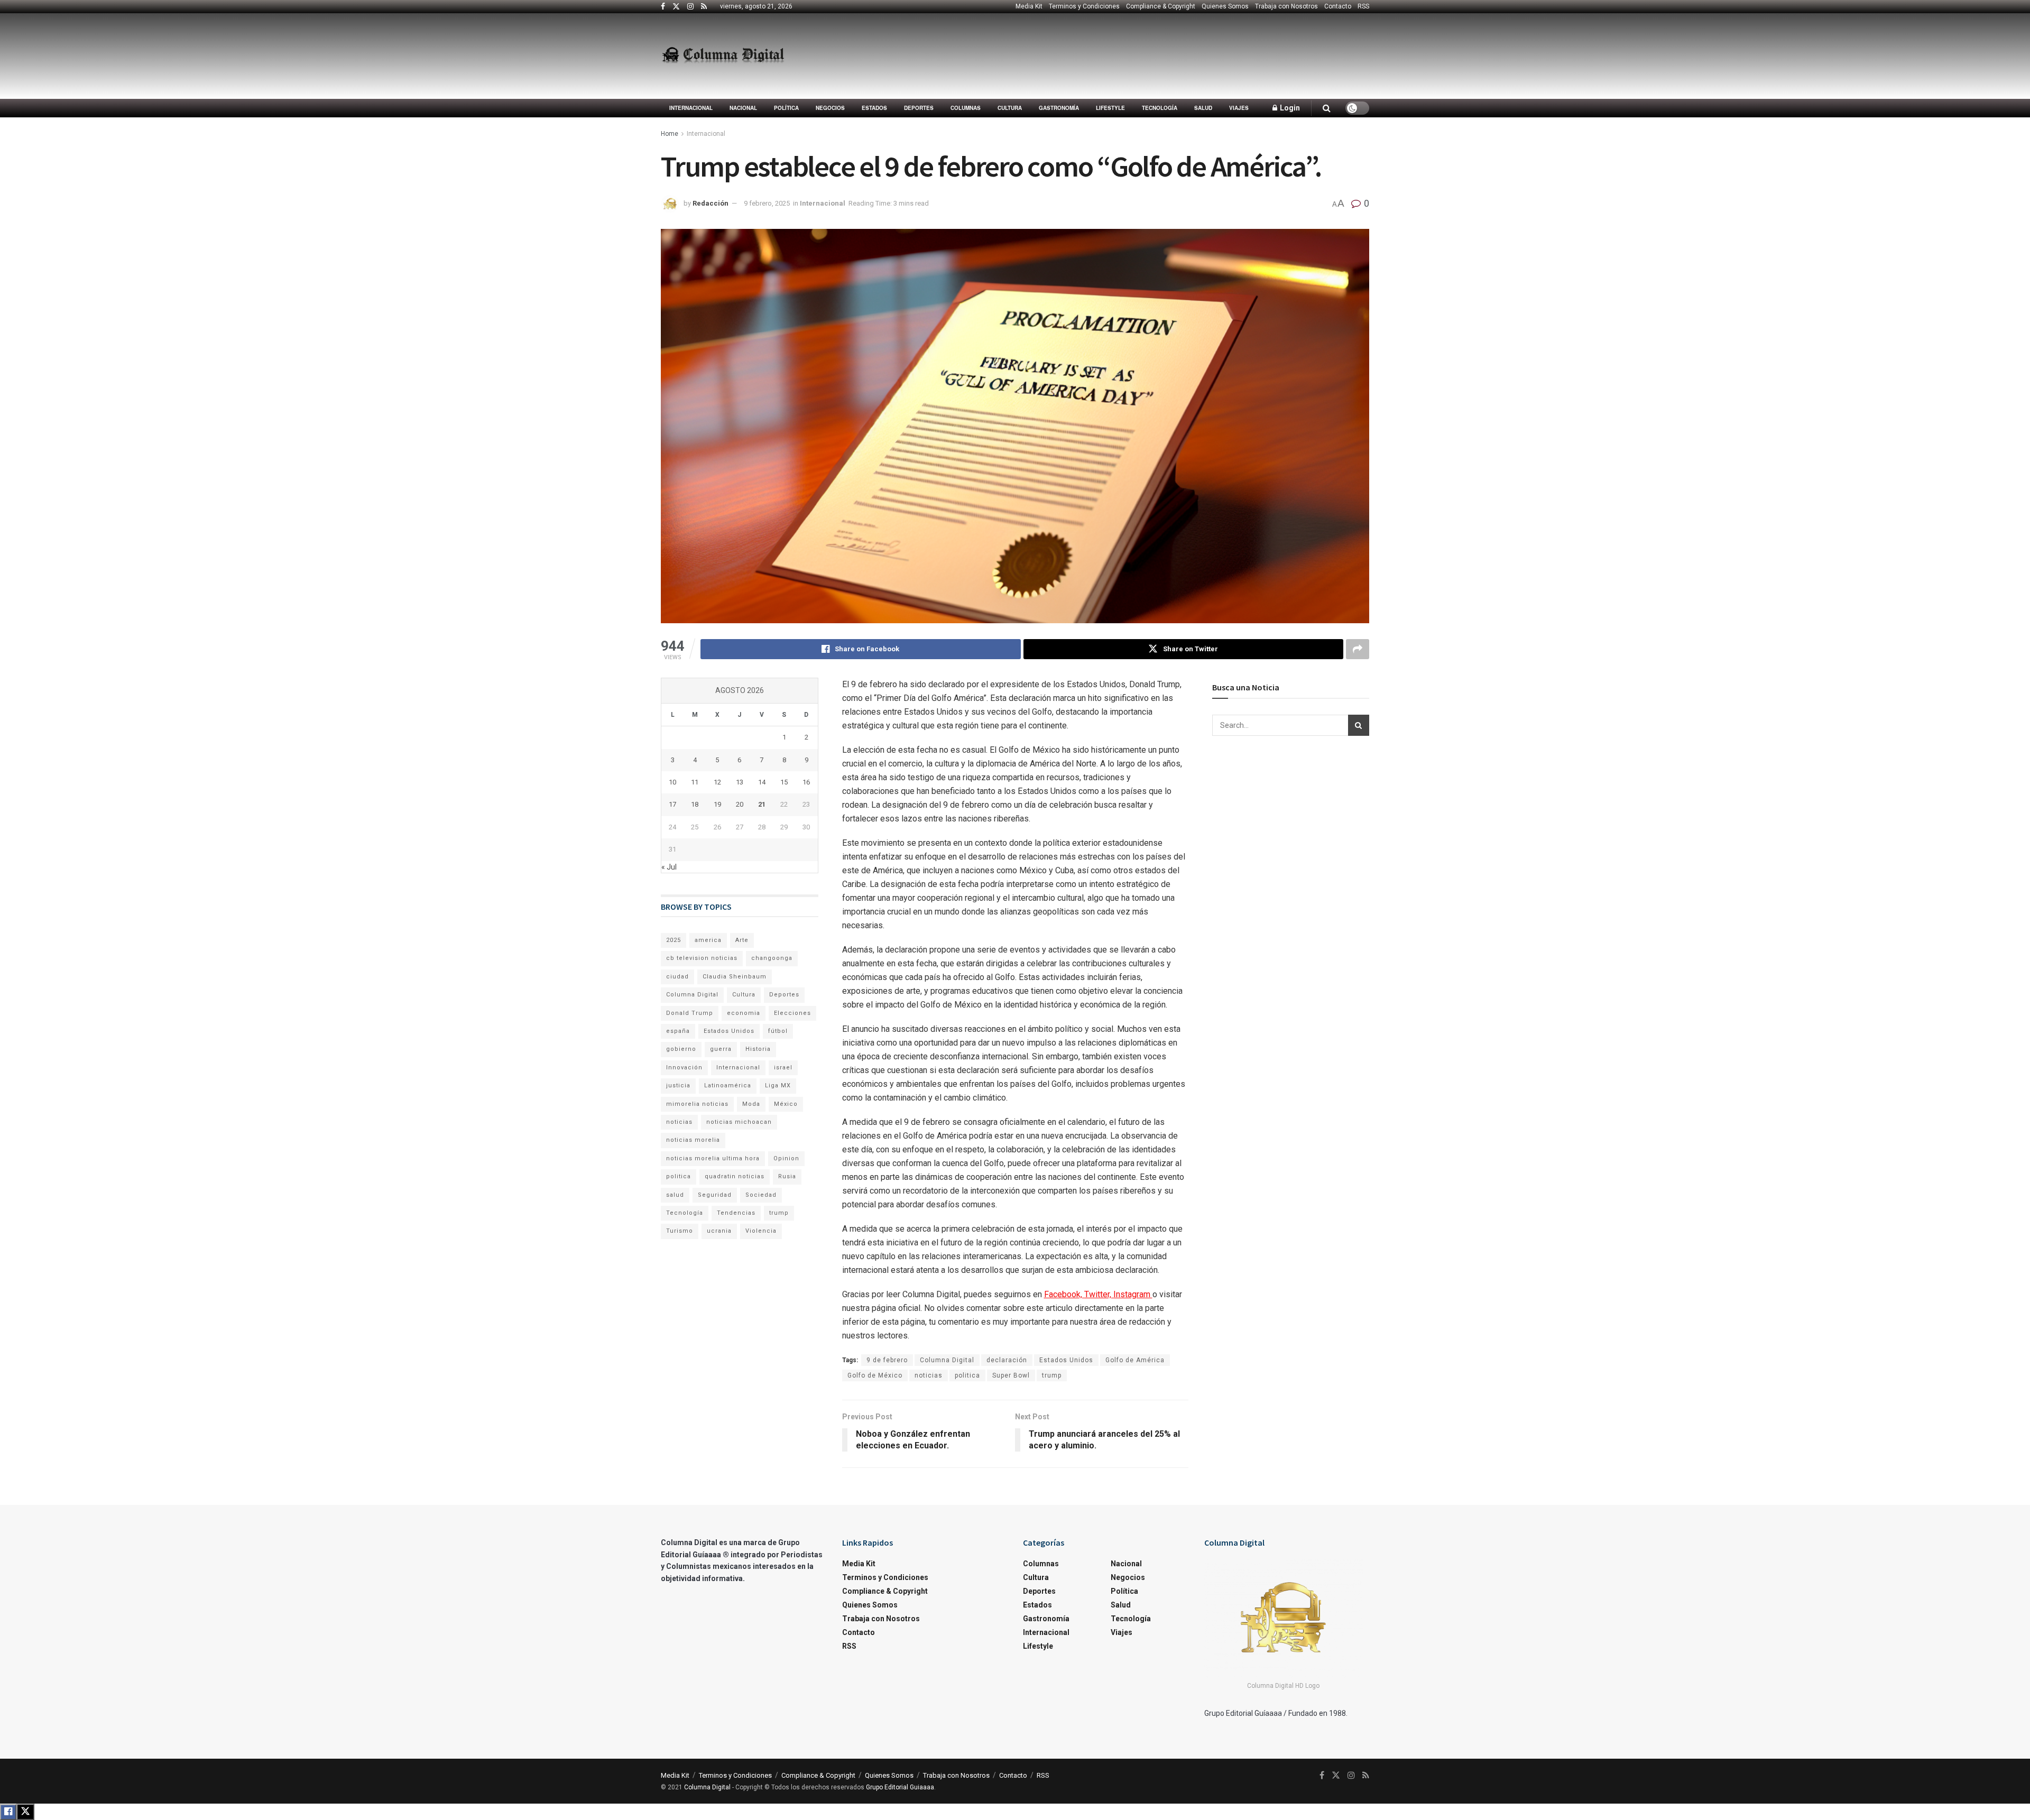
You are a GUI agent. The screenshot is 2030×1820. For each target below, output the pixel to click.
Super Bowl (1011, 1375)
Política (786, 108)
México (786, 1104)
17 (672, 804)
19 (717, 804)
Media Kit (1029, 6)
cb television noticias (702, 958)
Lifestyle (1110, 108)
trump (1052, 1375)
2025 (673, 940)
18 (695, 804)
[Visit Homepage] (723, 56)
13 (740, 782)
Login (1289, 108)
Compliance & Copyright (1161, 6)
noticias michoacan (739, 1122)
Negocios (830, 108)
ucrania (719, 1231)
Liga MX (778, 1085)
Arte (742, 940)
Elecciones (792, 1013)
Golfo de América (1135, 1360)
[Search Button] (1327, 108)
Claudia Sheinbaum (735, 977)
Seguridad (715, 1195)
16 (806, 782)
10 (672, 782)
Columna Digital (947, 1360)
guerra (721, 1049)
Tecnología (1160, 108)
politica (967, 1375)
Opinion (786, 1158)
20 (740, 804)
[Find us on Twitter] (676, 7)
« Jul (669, 867)
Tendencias (736, 1213)
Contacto (1338, 6)
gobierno (681, 1049)
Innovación (684, 1068)
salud (675, 1195)
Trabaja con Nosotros (1286, 6)
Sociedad (761, 1195)
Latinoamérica (728, 1085)
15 (784, 782)
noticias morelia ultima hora (713, 1158)
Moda (751, 1104)
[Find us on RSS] (704, 7)
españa (678, 1031)
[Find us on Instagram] (690, 7)
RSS (1363, 6)
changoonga (772, 958)
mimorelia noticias (697, 1104)
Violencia (761, 1231)
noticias (929, 1375)
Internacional (691, 108)
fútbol (778, 1031)
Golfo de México (875, 1375)
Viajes (1239, 108)
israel (783, 1068)
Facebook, (1064, 1294)
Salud (1203, 108)
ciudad (677, 977)
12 (717, 782)
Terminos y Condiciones (1084, 6)
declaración (1007, 1360)
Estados (874, 108)
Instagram (1133, 1294)
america (708, 940)
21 (762, 804)
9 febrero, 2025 (767, 203)
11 (695, 782)
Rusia (787, 1176)
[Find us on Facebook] (663, 7)
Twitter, (1099, 1294)
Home (670, 134)
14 (762, 782)
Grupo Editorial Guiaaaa (900, 1787)
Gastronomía (1059, 108)
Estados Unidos (1066, 1360)
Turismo (680, 1231)
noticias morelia (693, 1140)
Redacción (710, 203)
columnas (966, 108)
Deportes (919, 108)
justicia (678, 1085)
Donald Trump (690, 1013)
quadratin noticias (735, 1176)
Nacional (743, 108)
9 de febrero (887, 1360)
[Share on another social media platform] (1358, 649)
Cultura (1010, 108)
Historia (758, 1049)
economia (744, 1013)
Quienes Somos (1225, 6)
